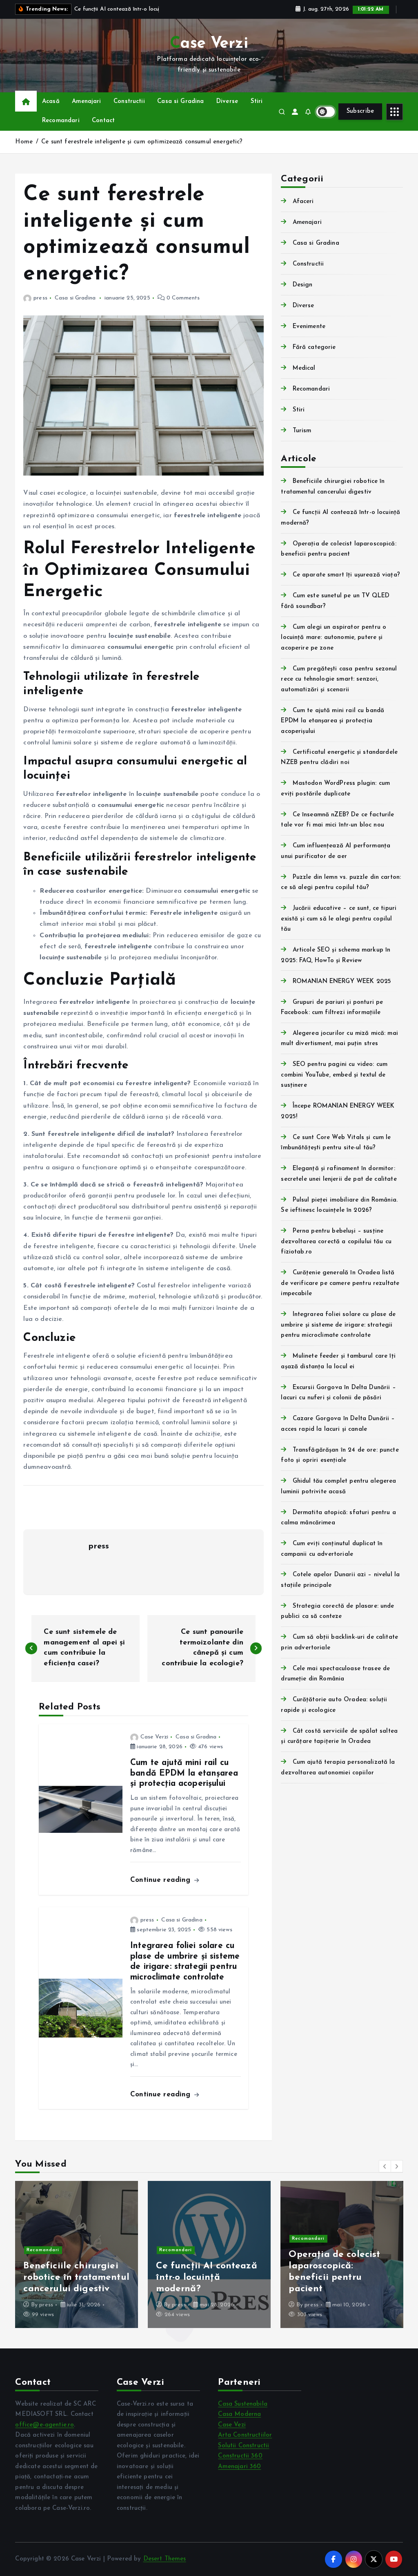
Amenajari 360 (239, 2467)
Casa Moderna (239, 2414)
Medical (304, 368)
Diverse (227, 102)
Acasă (51, 102)
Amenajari (86, 102)
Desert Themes (165, 2559)
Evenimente (309, 327)
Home (24, 142)
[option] (77, 2254)
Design (302, 285)
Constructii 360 (240, 2456)
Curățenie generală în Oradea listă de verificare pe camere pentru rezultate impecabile (340, 1283)
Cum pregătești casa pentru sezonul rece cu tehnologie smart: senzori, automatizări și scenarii (339, 679)
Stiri (257, 102)
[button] (385, 2166)
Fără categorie (314, 347)
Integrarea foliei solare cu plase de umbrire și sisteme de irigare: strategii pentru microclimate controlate (338, 1325)
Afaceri (303, 202)
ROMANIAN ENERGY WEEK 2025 (342, 982)
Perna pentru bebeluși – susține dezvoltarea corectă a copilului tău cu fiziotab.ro (336, 1242)
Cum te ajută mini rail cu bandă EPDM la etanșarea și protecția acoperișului (332, 721)
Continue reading (162, 1880)
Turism (302, 431)
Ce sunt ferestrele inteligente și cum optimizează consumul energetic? (142, 142)
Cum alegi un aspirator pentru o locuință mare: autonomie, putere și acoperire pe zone (334, 638)
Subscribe (360, 111)
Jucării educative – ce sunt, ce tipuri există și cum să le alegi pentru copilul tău (339, 919)
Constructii (129, 102)
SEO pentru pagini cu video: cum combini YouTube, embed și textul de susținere (334, 1075)
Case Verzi (154, 1737)
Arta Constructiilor (245, 2435)
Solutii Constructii (243, 2446)
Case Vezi (232, 2425)
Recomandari (61, 121)
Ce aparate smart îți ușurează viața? (346, 575)
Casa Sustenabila (242, 2404)
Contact (103, 121)
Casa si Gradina (180, 102)
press (40, 298)
